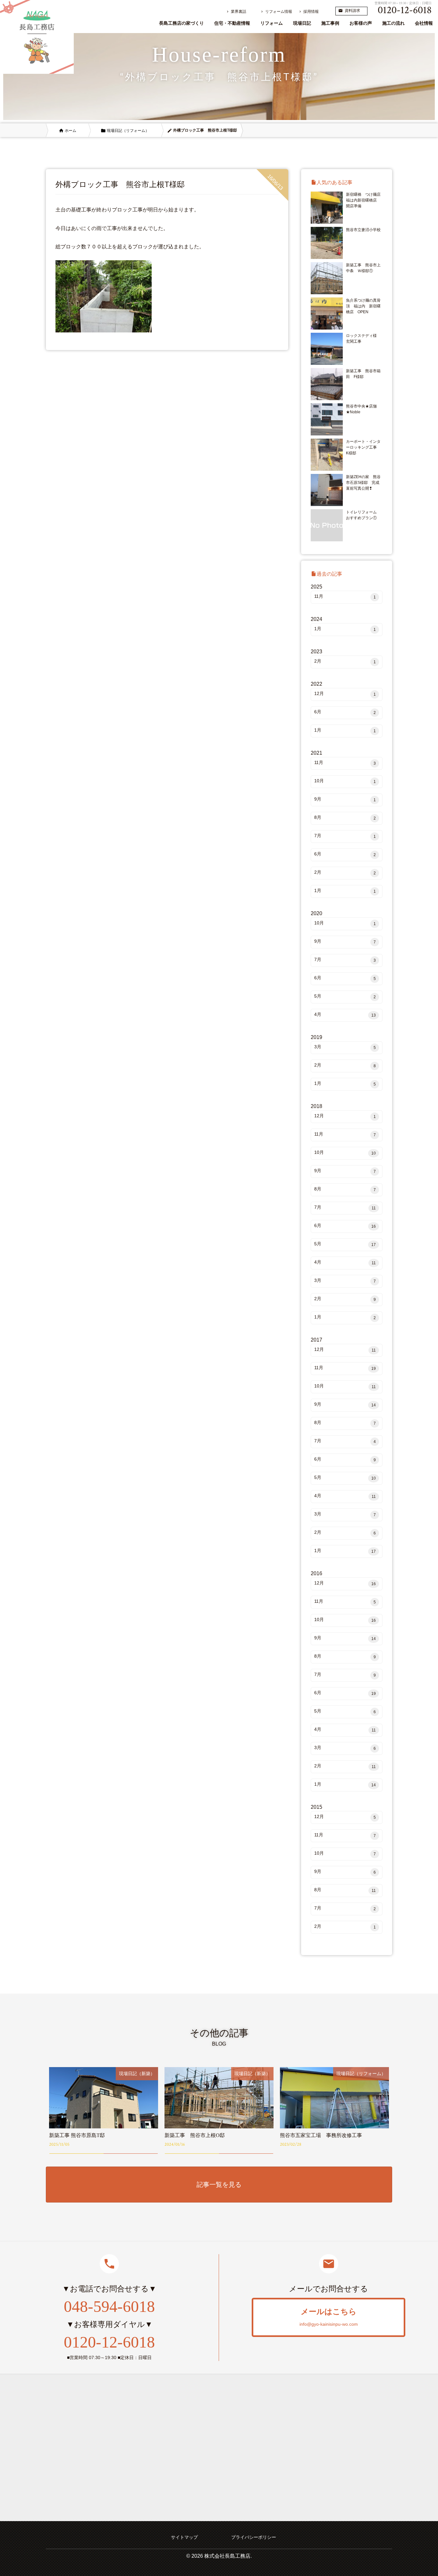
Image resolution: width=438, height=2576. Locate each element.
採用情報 (308, 12)
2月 (345, 661)
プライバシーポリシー (254, 2537)
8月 (345, 818)
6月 (345, 712)
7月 (345, 836)
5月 (345, 996)
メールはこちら (329, 2317)
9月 (345, 799)
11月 (345, 597)
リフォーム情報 (276, 12)
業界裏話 (236, 12)
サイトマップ (184, 2537)
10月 (345, 781)
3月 (345, 1047)
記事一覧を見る (219, 2185)
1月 (345, 629)
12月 (345, 694)
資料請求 (349, 11)
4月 (345, 1015)
